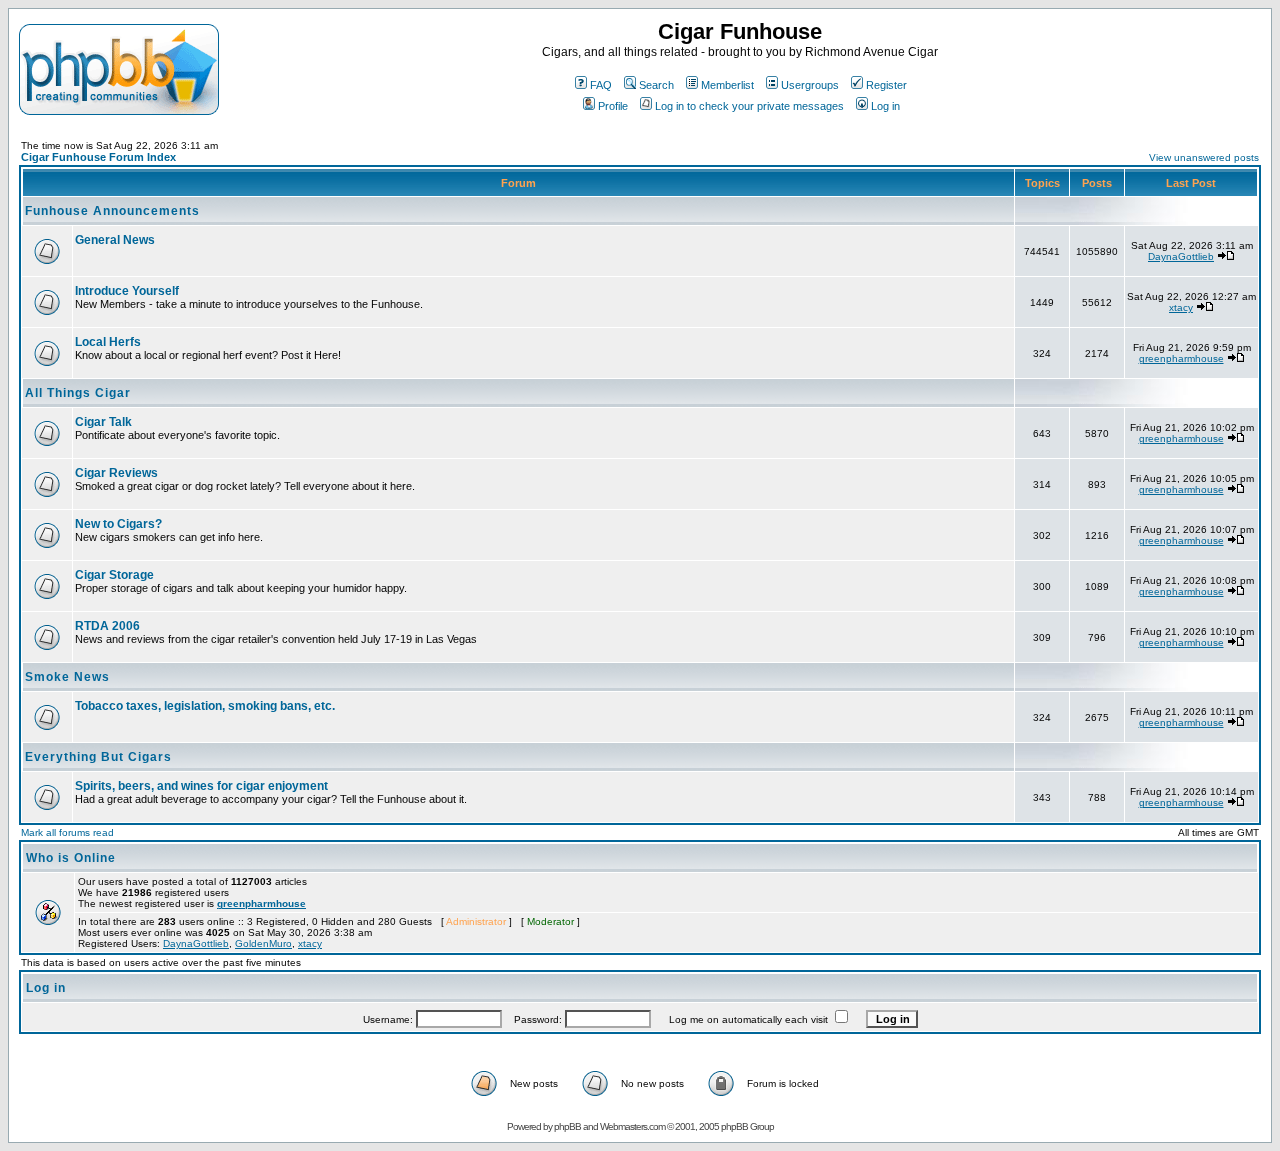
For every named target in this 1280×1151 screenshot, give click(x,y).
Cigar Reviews (116, 473)
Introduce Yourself (127, 291)
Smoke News (67, 677)
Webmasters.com (632, 1126)
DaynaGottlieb (1181, 256)
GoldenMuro (263, 943)
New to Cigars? (118, 524)
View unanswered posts (1204, 157)
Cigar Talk (103, 422)
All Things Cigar (78, 393)
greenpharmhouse (1181, 358)
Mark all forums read (67, 832)
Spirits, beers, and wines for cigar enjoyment (201, 786)
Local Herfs (108, 342)
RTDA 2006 (107, 626)
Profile (613, 106)
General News (115, 240)
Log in (885, 106)
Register (886, 85)
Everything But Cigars (98, 757)
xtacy (1181, 307)
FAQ (601, 85)
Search (656, 85)
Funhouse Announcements (112, 211)
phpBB (567, 1126)
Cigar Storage (114, 575)
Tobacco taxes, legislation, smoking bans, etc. (205, 706)
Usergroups (810, 85)
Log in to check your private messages (749, 106)
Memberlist (727, 85)
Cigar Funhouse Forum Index (98, 157)
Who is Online (71, 858)
